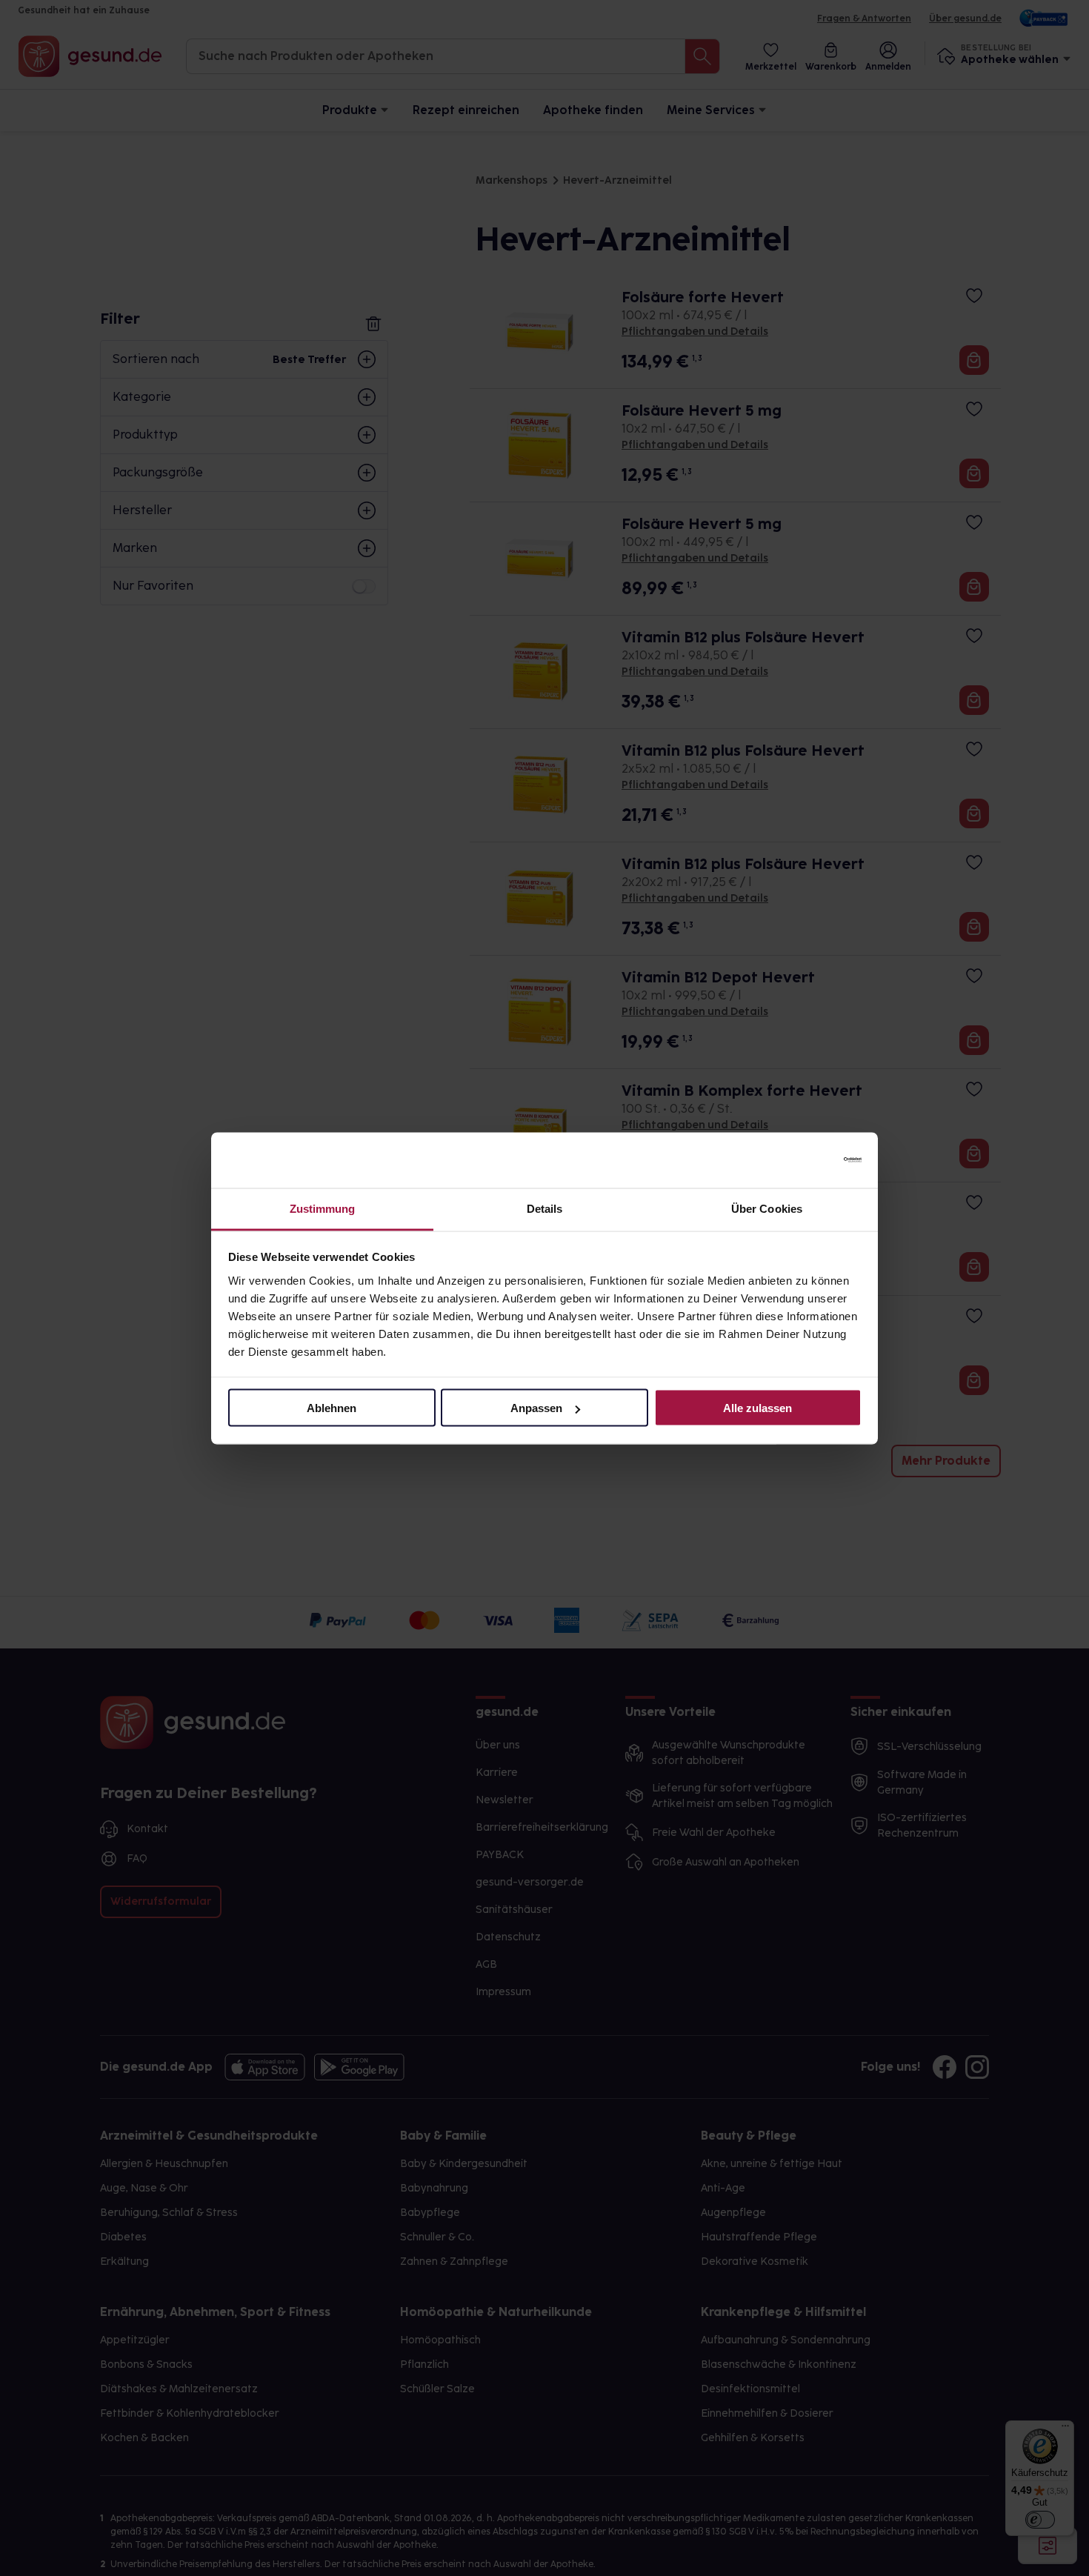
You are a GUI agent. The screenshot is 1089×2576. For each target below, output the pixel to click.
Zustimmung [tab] (323, 1208)
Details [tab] (545, 1208)
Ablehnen (332, 1408)
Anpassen (536, 1408)
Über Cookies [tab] (767, 1208)
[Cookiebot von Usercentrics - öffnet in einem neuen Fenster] (797, 1160)
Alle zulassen (757, 1408)
